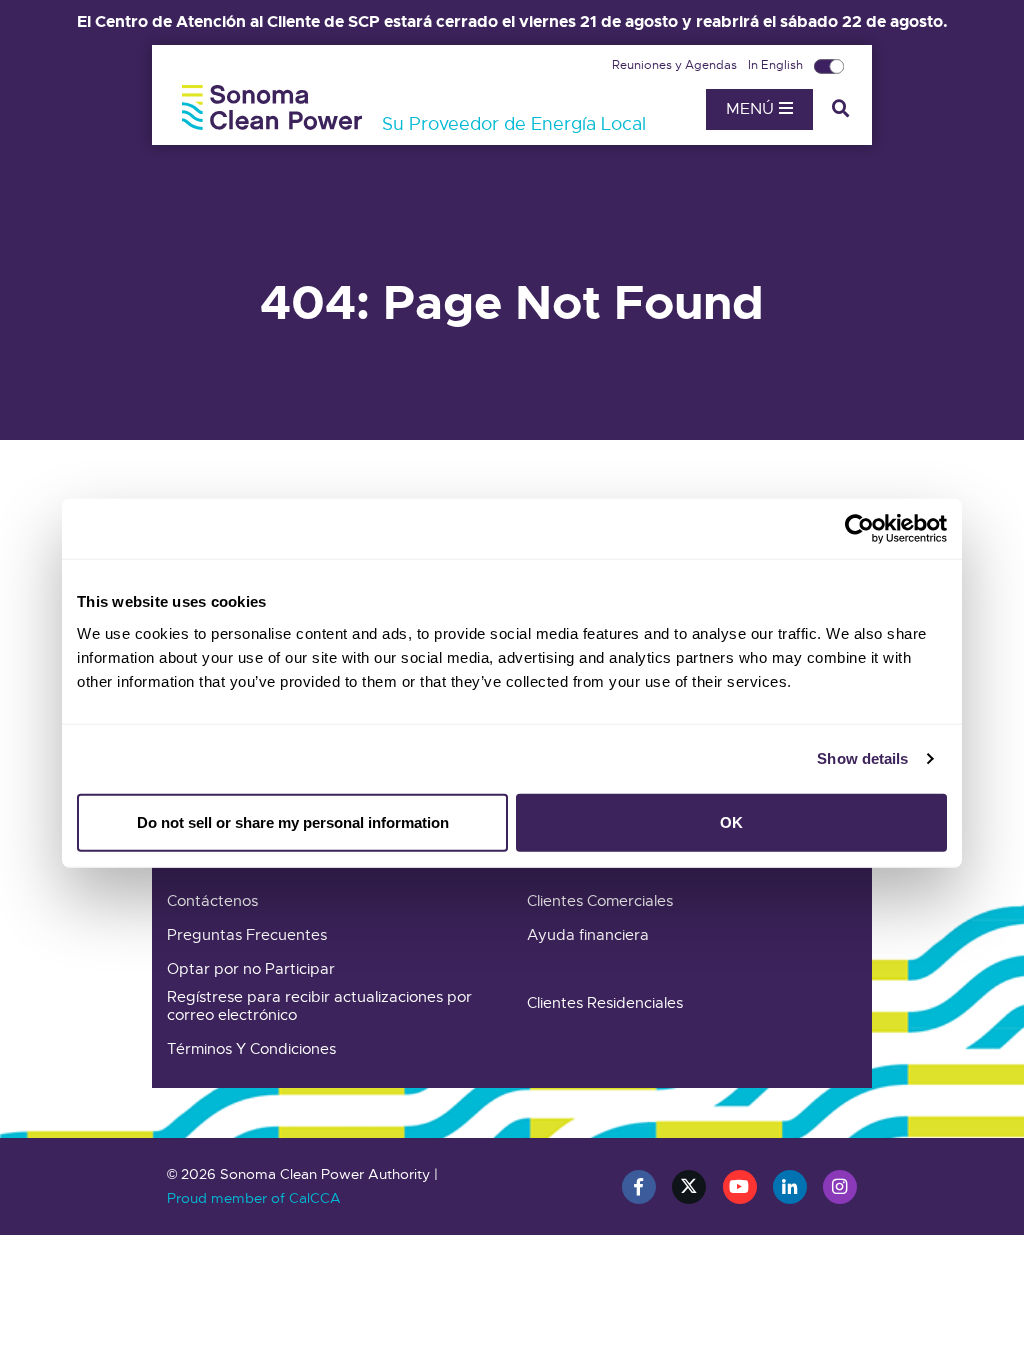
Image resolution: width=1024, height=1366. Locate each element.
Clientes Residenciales (605, 1003)
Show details (862, 758)
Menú (752, 109)
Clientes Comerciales (600, 901)
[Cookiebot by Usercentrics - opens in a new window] (859, 529)
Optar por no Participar (251, 969)
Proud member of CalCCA (254, 1198)
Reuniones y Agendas (676, 65)
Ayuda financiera (588, 935)
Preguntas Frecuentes (247, 935)
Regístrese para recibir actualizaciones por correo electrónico (319, 1006)
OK (731, 821)
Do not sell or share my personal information (293, 821)
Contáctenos (212, 901)
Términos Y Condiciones (251, 1049)
